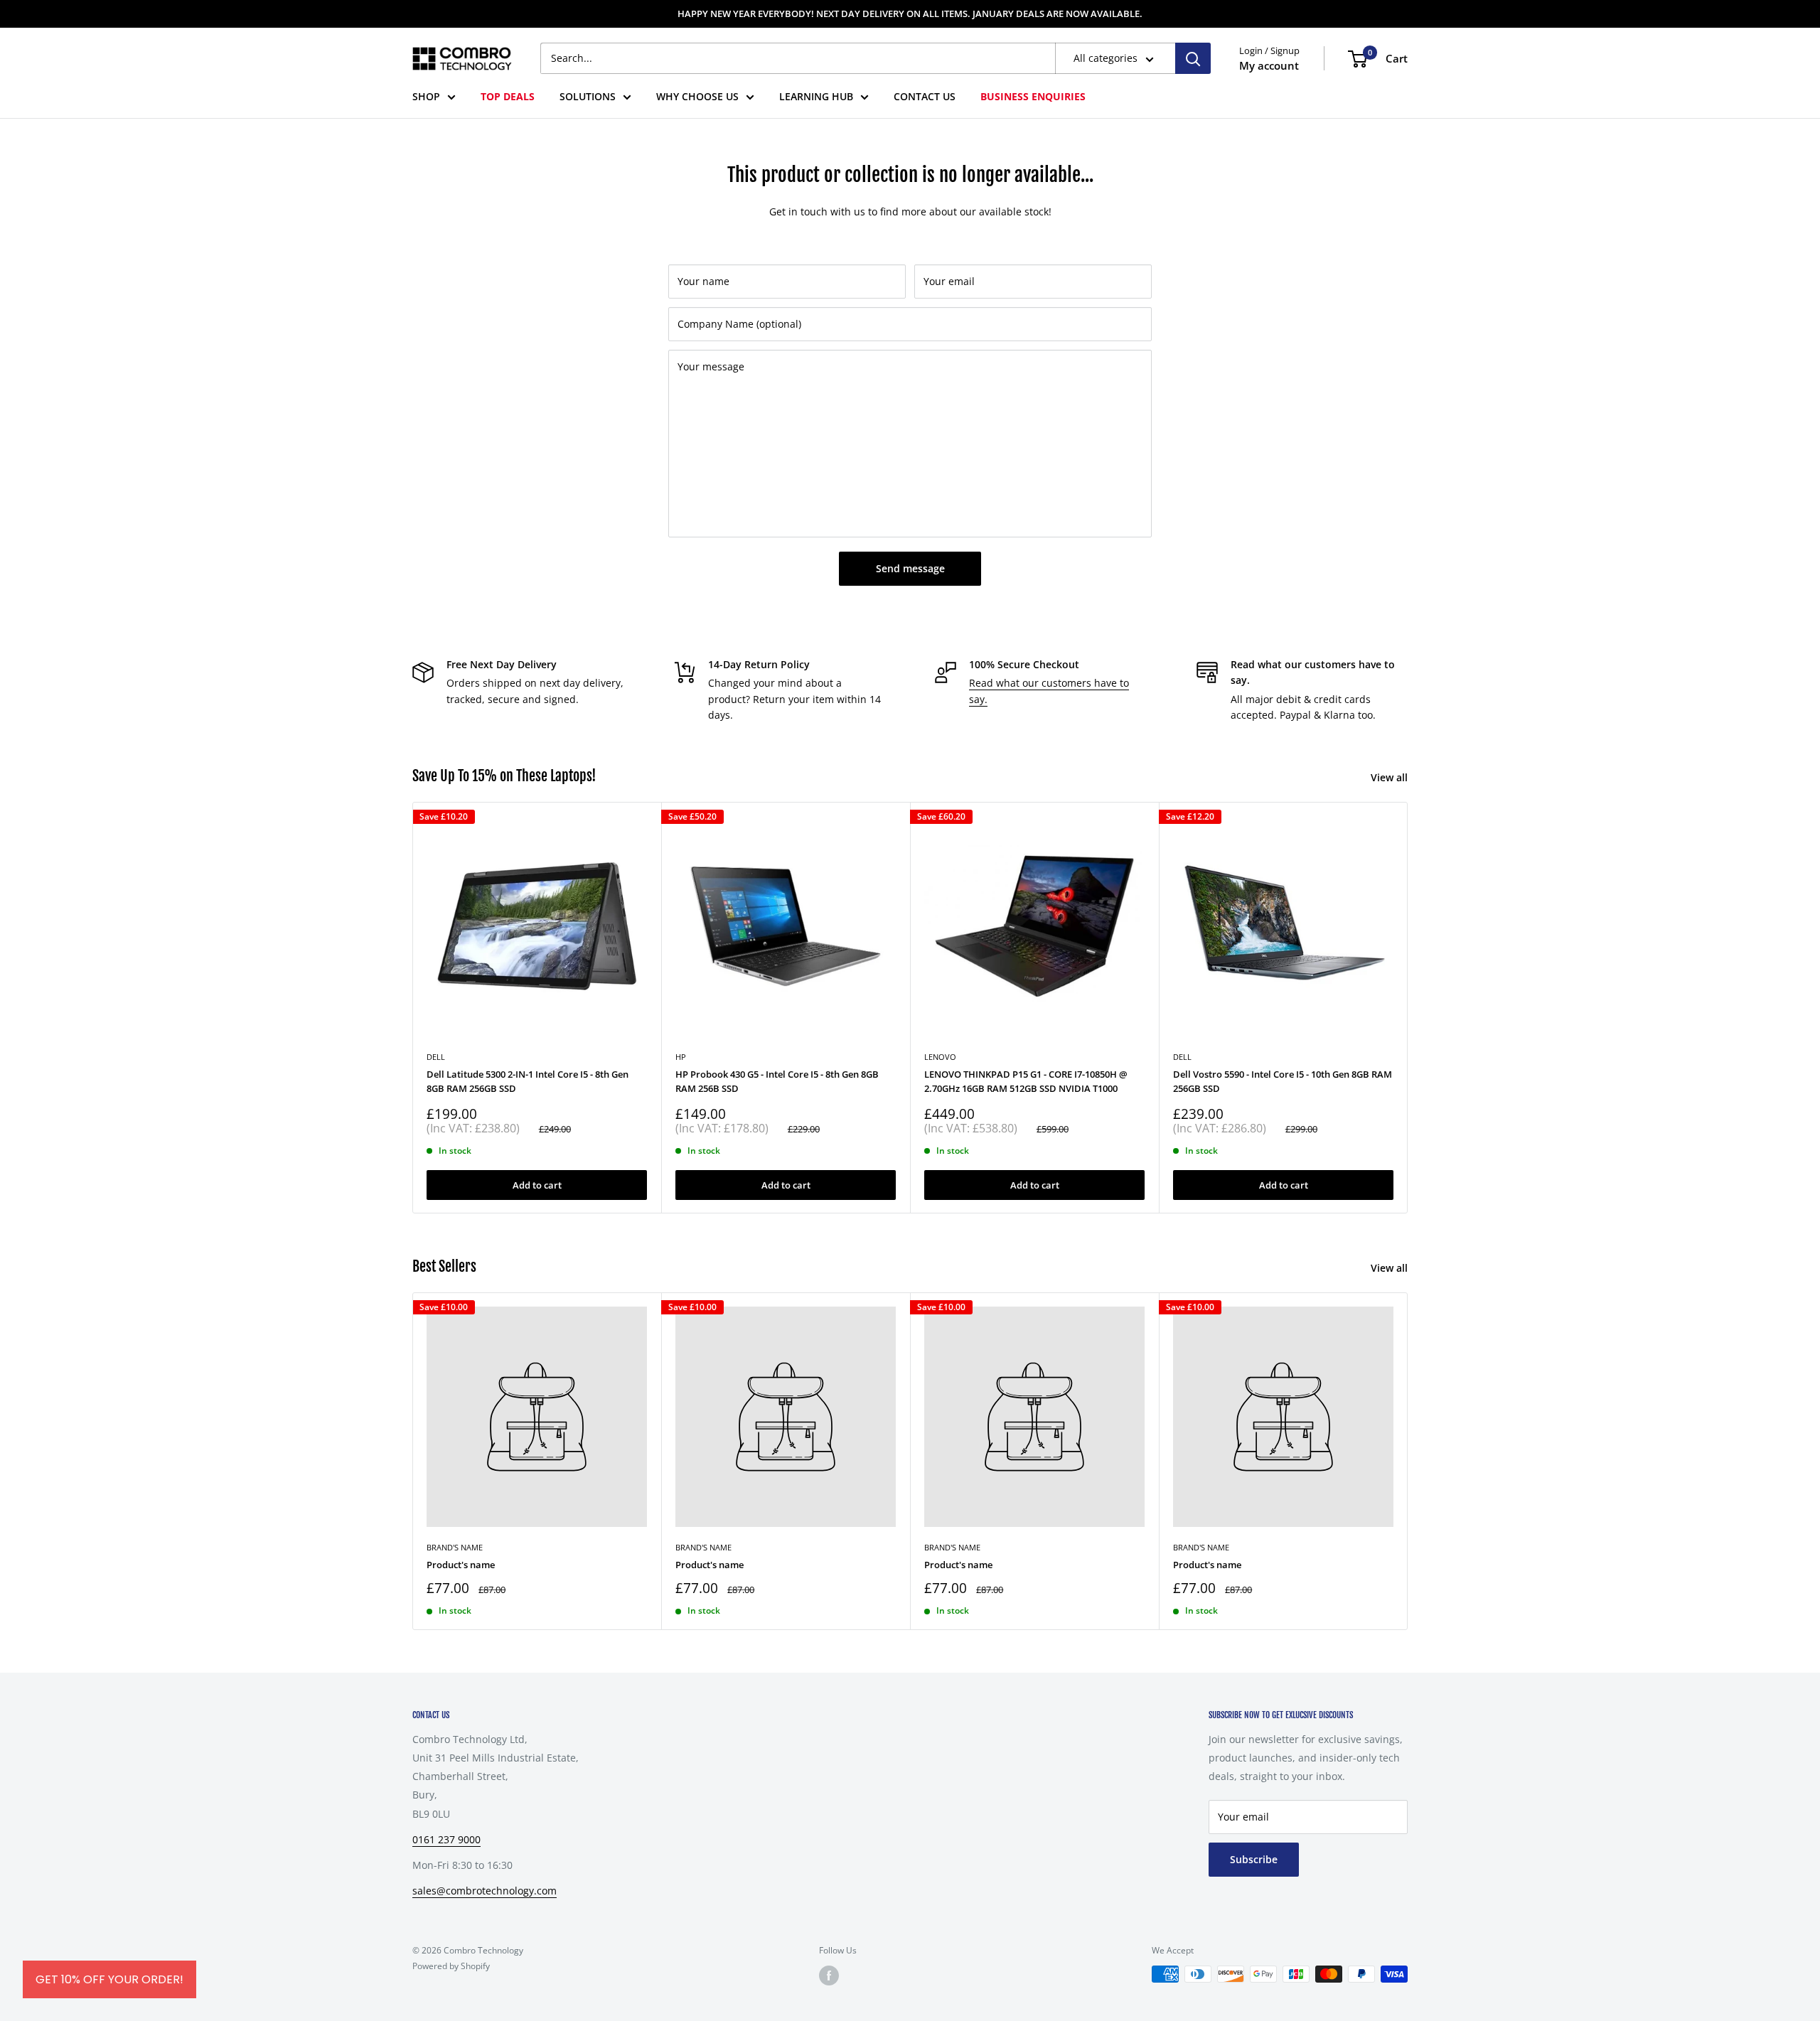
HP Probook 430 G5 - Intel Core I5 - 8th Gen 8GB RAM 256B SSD (777, 1081)
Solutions (588, 96)
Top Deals (508, 96)
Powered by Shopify (451, 1966)
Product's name (461, 1565)
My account (1269, 65)
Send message (910, 568)
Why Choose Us (697, 96)
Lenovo (940, 1057)
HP (681, 1057)
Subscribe (1254, 1859)
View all (1391, 777)
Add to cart (537, 1184)
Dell (1182, 1057)
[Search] (1193, 58)
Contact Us (925, 96)
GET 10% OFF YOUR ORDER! (109, 1979)
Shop (426, 96)
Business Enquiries (1033, 96)
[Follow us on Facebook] (829, 1976)
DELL (436, 1057)
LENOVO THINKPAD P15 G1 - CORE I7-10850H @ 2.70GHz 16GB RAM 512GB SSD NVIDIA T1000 (1026, 1081)
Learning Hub (816, 96)
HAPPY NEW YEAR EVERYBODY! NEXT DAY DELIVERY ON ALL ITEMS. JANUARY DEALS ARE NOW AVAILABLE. (910, 14)
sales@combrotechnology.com (485, 1891)
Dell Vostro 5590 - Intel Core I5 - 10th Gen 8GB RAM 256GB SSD (1283, 1081)
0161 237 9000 (446, 1839)
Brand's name (455, 1547)
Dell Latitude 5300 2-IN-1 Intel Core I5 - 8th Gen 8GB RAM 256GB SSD (528, 1081)
